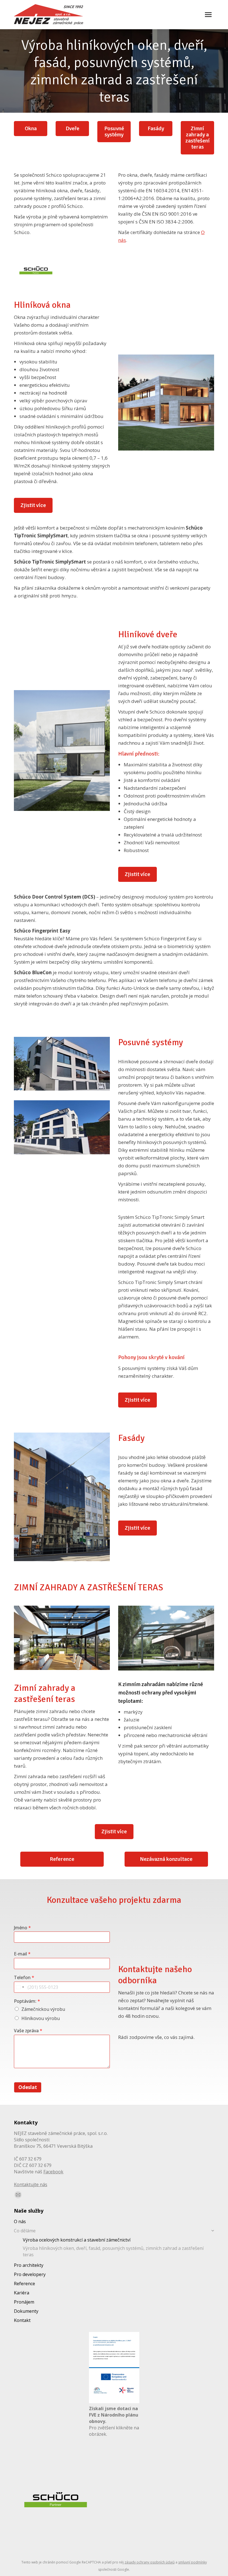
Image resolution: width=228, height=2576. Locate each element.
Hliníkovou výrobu (41, 2018)
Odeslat (28, 2087)
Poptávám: (27, 2001)
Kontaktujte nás (31, 2184)
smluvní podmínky (193, 2562)
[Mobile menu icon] (208, 15)
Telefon (24, 1978)
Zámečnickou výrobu (43, 2009)
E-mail (22, 1954)
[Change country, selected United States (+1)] (20, 1987)
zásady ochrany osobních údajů (150, 2562)
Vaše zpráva (28, 2031)
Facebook (53, 2172)
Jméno (22, 1928)
